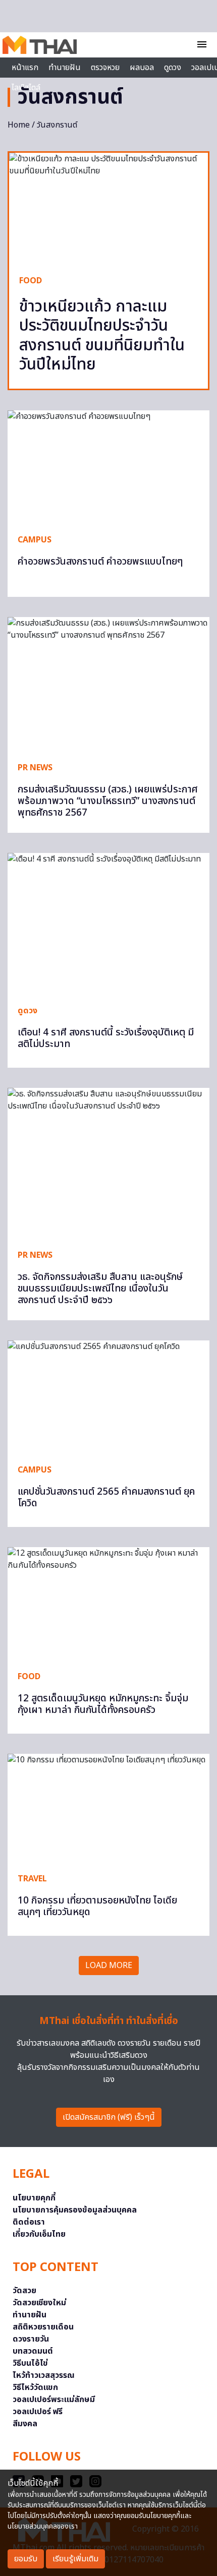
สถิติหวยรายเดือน (43, 2327)
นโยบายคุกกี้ (34, 2198)
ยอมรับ (26, 2559)
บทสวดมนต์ (33, 2351)
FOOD (31, 281)
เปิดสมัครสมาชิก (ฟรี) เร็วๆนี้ (109, 2117)
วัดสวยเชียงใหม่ (39, 2303)
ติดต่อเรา (29, 2222)
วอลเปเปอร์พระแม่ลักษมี (54, 2400)
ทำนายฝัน (65, 68)
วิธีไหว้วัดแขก (35, 2387)
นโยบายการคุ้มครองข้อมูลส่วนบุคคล (75, 2210)
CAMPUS (35, 540)
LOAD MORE (109, 1966)
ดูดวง (28, 1011)
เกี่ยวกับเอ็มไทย (39, 2234)
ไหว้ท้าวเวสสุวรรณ (44, 2375)
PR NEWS (35, 768)
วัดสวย (24, 2291)
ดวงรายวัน (31, 2339)
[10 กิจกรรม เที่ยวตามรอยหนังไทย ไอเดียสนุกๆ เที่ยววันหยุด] (108, 1808)
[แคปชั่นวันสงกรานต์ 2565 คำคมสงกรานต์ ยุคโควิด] (108, 1397)
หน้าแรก (25, 68)
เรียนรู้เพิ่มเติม (75, 2559)
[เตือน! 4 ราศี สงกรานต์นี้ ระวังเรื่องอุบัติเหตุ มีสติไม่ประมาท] (108, 924)
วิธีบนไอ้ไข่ (30, 2363)
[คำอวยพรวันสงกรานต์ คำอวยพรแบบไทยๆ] (108, 467)
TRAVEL (32, 1879)
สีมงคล (25, 2424)
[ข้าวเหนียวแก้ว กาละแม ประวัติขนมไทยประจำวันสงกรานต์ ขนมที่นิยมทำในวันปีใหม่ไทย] (108, 209)
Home (19, 125)
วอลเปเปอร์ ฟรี (38, 2412)
